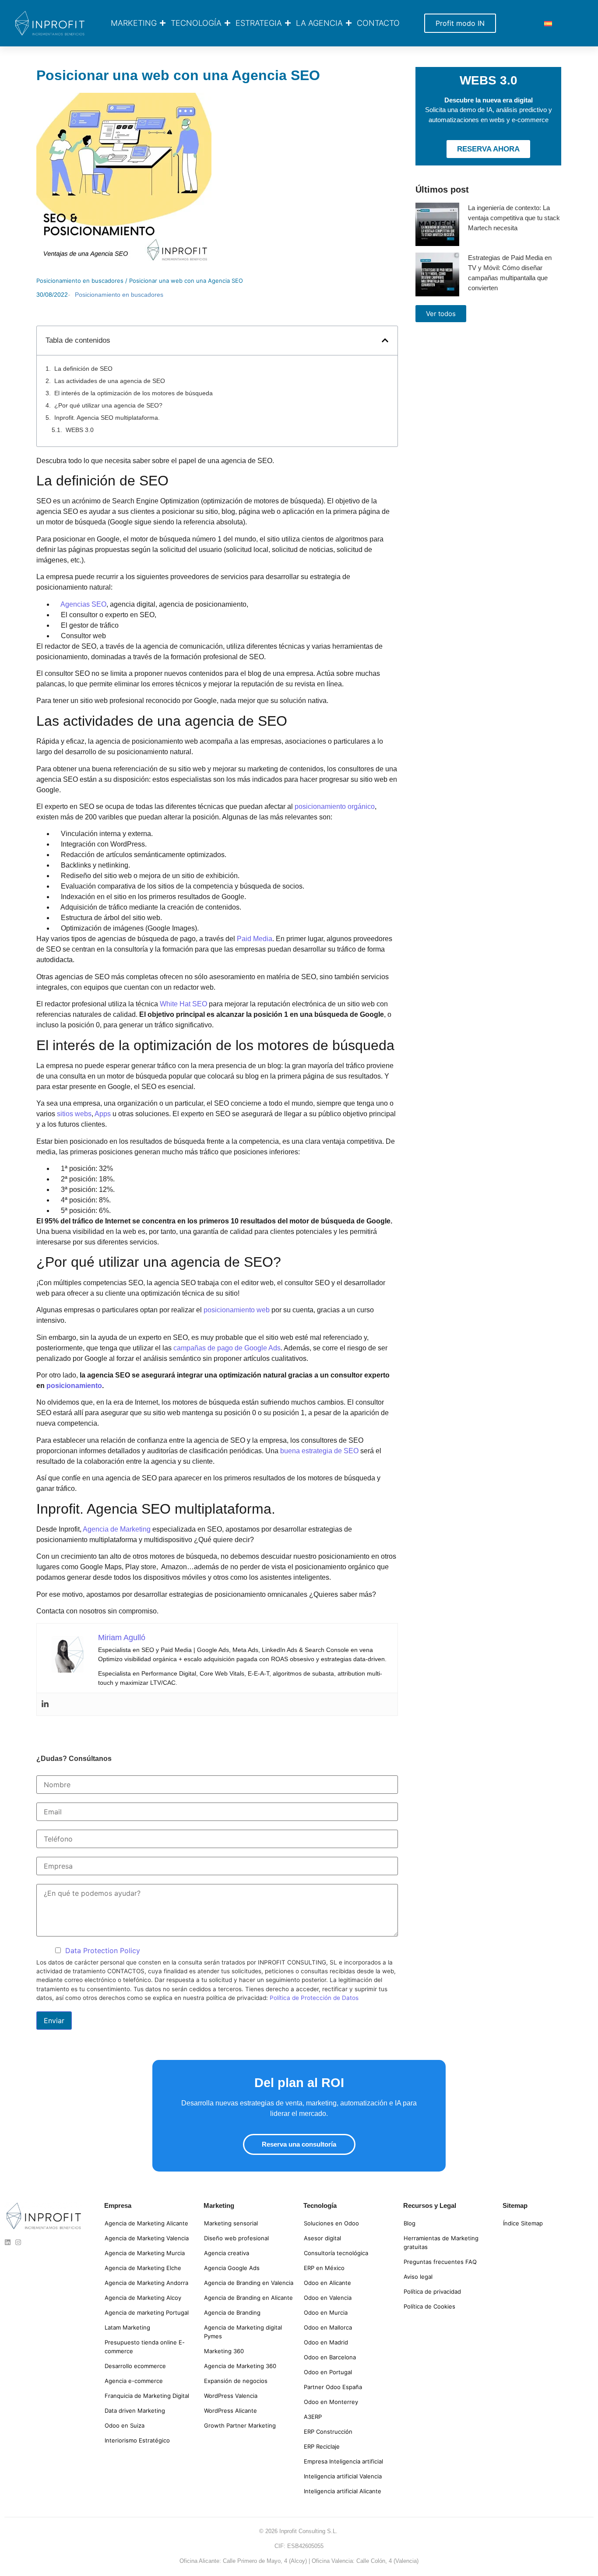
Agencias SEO (83, 604)
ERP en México (324, 2268)
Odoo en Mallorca (328, 2327)
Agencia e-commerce (134, 2381)
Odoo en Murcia (326, 2312)
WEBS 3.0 (80, 430)
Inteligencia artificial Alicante (343, 2491)
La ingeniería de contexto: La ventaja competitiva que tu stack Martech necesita (514, 218)
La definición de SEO (83, 369)
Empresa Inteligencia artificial (343, 2461)
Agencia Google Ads (232, 2268)
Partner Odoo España (333, 2387)
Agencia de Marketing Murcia (145, 2253)
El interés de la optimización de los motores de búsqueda (134, 393)
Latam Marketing (127, 2327)
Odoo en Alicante (327, 2283)
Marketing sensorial (231, 2223)
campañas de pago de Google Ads (227, 1348)
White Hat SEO (183, 1004)
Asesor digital (322, 2238)
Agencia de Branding (232, 2312)
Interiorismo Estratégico (137, 2440)
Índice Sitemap (523, 2223)
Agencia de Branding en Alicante (248, 2298)
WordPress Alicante (230, 2411)
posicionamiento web (237, 1310)
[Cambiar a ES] (548, 23)
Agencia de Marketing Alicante (146, 2223)
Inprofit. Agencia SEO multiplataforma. (107, 418)
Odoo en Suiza (125, 2425)
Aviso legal (418, 2277)
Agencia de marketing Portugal (147, 2312)
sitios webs (74, 1114)
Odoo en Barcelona (330, 2357)
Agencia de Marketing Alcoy (143, 2298)
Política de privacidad (432, 2291)
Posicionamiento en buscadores (80, 281)
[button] (385, 340)
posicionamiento (74, 1386)
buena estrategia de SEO (319, 1451)
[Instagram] (18, 2242)
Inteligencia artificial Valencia (343, 2476)
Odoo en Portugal (328, 2372)
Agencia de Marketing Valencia (147, 2238)
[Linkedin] (45, 1704)
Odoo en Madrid (326, 2342)
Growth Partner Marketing (240, 2425)
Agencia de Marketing (117, 1529)
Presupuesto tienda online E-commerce (145, 2347)
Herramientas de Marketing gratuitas (441, 2242)
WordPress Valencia (231, 2396)
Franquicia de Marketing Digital (147, 2396)
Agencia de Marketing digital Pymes (243, 2332)
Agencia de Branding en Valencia (249, 2283)
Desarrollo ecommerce (135, 2366)
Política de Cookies (429, 2306)
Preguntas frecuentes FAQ (440, 2262)
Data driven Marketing (135, 2411)
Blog (410, 2223)
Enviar (54, 2021)
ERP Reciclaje (322, 2446)
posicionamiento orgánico (335, 807)
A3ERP (313, 2417)
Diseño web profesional (236, 2238)
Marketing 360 (224, 2351)
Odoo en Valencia (328, 2298)
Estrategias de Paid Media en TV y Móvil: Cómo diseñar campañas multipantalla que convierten (510, 273)
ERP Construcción (328, 2432)
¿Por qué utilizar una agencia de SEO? (108, 405)
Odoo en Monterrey (331, 2402)
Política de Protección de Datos (314, 1998)
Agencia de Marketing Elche (143, 2268)
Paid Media (255, 939)
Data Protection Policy (103, 1950)
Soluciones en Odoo (331, 2223)
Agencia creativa (227, 2253)
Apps (103, 1114)
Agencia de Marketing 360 (240, 2366)
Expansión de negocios (236, 2381)
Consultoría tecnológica (336, 2253)
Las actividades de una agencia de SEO (110, 381)
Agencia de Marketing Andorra (146, 2283)
